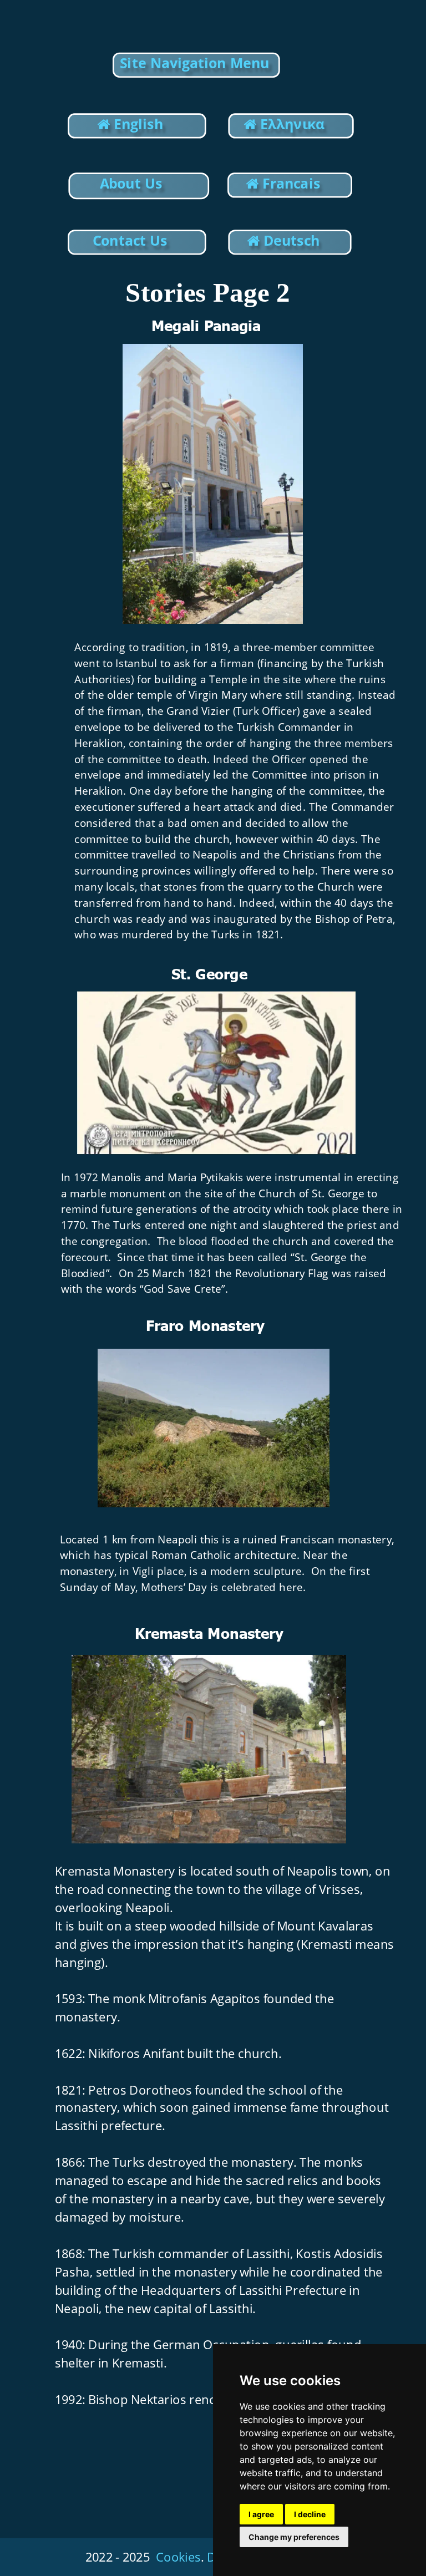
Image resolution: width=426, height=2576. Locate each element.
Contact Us (130, 240)
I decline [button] (310, 2514)
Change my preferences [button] (294, 2537)
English (136, 124)
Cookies (178, 2557)
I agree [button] (261, 2514)
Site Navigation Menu (195, 63)
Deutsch (291, 240)
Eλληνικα (294, 124)
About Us (131, 183)
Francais (291, 183)
